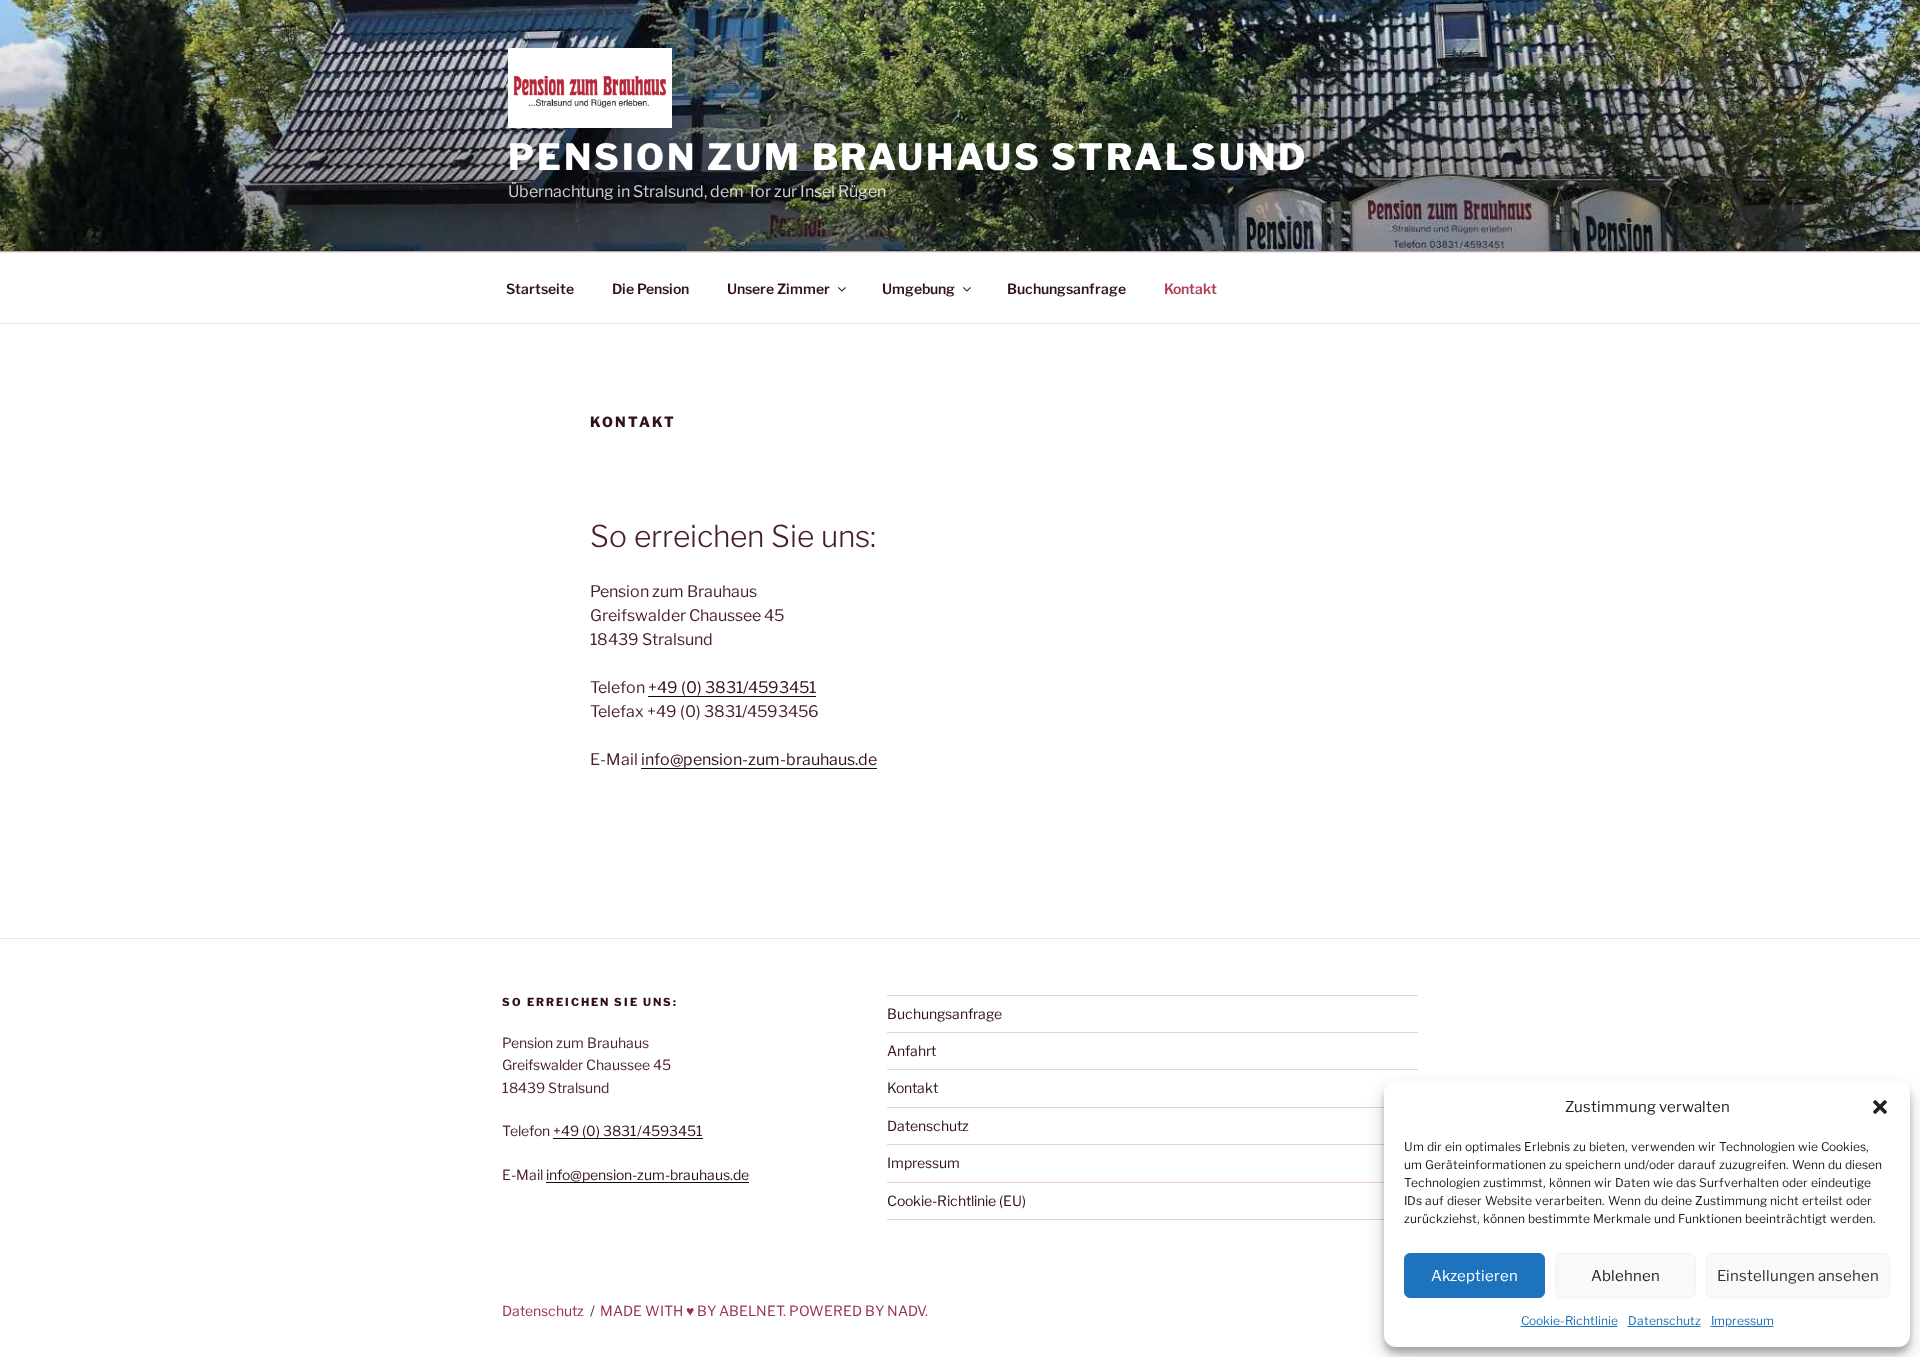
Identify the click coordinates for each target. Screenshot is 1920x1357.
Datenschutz (1664, 1320)
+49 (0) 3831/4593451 (732, 687)
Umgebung (918, 288)
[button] (1880, 1107)
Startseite (540, 288)
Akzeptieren (1474, 1276)
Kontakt (1190, 288)
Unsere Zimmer (778, 288)
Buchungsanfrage (1066, 288)
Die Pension (650, 288)
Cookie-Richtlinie (1569, 1320)
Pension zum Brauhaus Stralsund (907, 157)
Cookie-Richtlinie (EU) (956, 1200)
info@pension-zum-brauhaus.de (759, 759)
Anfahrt (911, 1050)
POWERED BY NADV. (858, 1310)
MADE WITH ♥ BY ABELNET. (693, 1310)
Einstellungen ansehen (1798, 1276)
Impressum (1742, 1320)
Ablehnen (1625, 1276)
